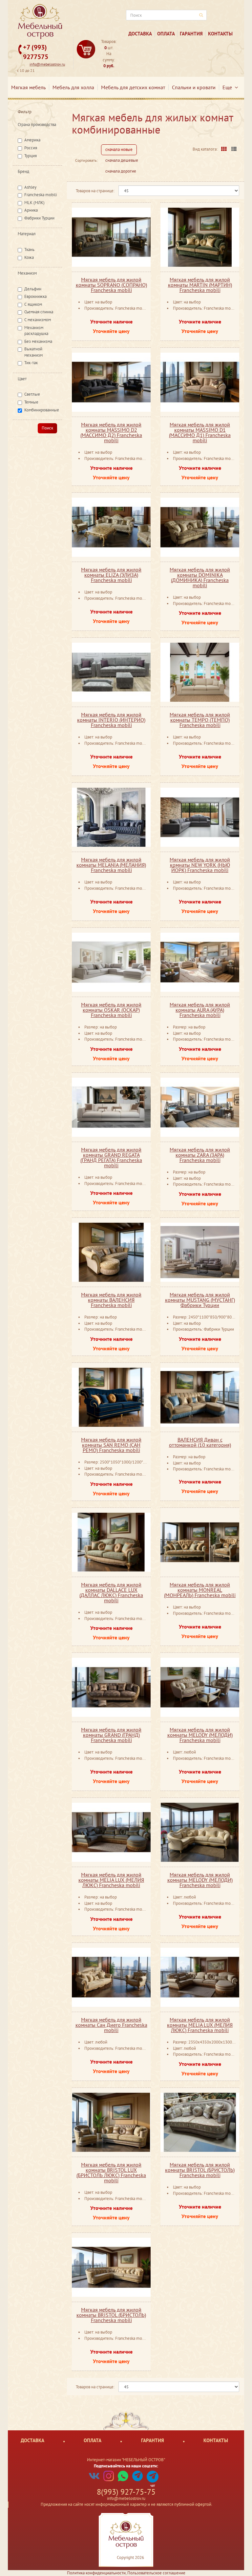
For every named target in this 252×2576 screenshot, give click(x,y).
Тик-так (31, 363)
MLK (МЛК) (34, 203)
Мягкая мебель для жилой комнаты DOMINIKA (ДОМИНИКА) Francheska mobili (200, 577)
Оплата (166, 34)
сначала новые (119, 149)
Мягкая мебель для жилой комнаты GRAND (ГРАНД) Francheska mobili (111, 1735)
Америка (32, 140)
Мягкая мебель (28, 87)
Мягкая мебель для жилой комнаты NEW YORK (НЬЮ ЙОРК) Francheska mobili (200, 865)
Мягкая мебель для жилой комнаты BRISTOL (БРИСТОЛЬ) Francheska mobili (200, 2170)
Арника (31, 210)
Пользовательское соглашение (156, 2573)
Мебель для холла (73, 87)
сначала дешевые (122, 160)
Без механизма (38, 341)
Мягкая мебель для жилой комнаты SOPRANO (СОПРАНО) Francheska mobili (111, 285)
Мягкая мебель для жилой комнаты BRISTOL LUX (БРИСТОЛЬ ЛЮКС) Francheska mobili (111, 2172)
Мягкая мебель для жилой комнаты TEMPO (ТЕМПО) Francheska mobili (200, 720)
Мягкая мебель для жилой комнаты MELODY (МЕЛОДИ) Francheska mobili (200, 1735)
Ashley (30, 187)
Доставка (140, 34)
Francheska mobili (41, 195)
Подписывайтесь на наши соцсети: (126, 2466)
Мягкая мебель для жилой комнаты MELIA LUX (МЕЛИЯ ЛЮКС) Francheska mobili (111, 1880)
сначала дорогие (121, 171)
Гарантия (191, 34)
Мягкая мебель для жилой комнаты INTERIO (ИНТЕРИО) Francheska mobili (111, 720)
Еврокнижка (35, 296)
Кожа (29, 257)
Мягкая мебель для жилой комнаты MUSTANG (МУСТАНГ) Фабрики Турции (200, 1300)
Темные (31, 402)
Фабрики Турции (39, 218)
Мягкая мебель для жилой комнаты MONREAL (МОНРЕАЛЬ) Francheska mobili (200, 1590)
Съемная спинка (39, 312)
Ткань (29, 249)
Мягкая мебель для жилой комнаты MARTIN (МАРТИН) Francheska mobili (200, 285)
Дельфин (33, 289)
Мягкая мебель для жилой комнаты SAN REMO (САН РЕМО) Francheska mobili (111, 1445)
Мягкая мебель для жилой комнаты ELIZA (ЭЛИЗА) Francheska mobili (111, 575)
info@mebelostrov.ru (47, 64)
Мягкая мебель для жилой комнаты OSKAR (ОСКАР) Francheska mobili (111, 1010)
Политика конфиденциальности (96, 2573)
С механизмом (38, 320)
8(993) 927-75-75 (126, 2492)
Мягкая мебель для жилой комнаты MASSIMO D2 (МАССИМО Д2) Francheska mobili (111, 432)
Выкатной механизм (33, 352)
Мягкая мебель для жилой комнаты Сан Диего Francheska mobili (111, 2025)
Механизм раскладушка (36, 331)
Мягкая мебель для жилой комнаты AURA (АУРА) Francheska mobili (200, 1010)
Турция (31, 156)
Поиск (47, 428)
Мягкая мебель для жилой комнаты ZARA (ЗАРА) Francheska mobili (200, 1155)
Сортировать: (86, 160)
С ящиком (33, 304)
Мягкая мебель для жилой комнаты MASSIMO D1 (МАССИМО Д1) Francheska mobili (200, 432)
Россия (31, 148)
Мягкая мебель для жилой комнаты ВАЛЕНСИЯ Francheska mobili (111, 1300)
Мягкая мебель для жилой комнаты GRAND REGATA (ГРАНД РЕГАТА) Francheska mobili (111, 1157)
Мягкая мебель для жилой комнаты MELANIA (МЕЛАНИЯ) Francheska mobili (111, 865)
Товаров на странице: (95, 191)
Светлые (32, 394)
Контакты (220, 34)
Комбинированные (42, 410)
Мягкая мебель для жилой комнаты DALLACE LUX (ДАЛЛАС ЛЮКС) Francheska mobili (111, 1592)
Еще (229, 87)
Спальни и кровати (194, 87)
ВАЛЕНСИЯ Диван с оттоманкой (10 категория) (200, 1442)
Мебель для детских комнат (133, 87)
